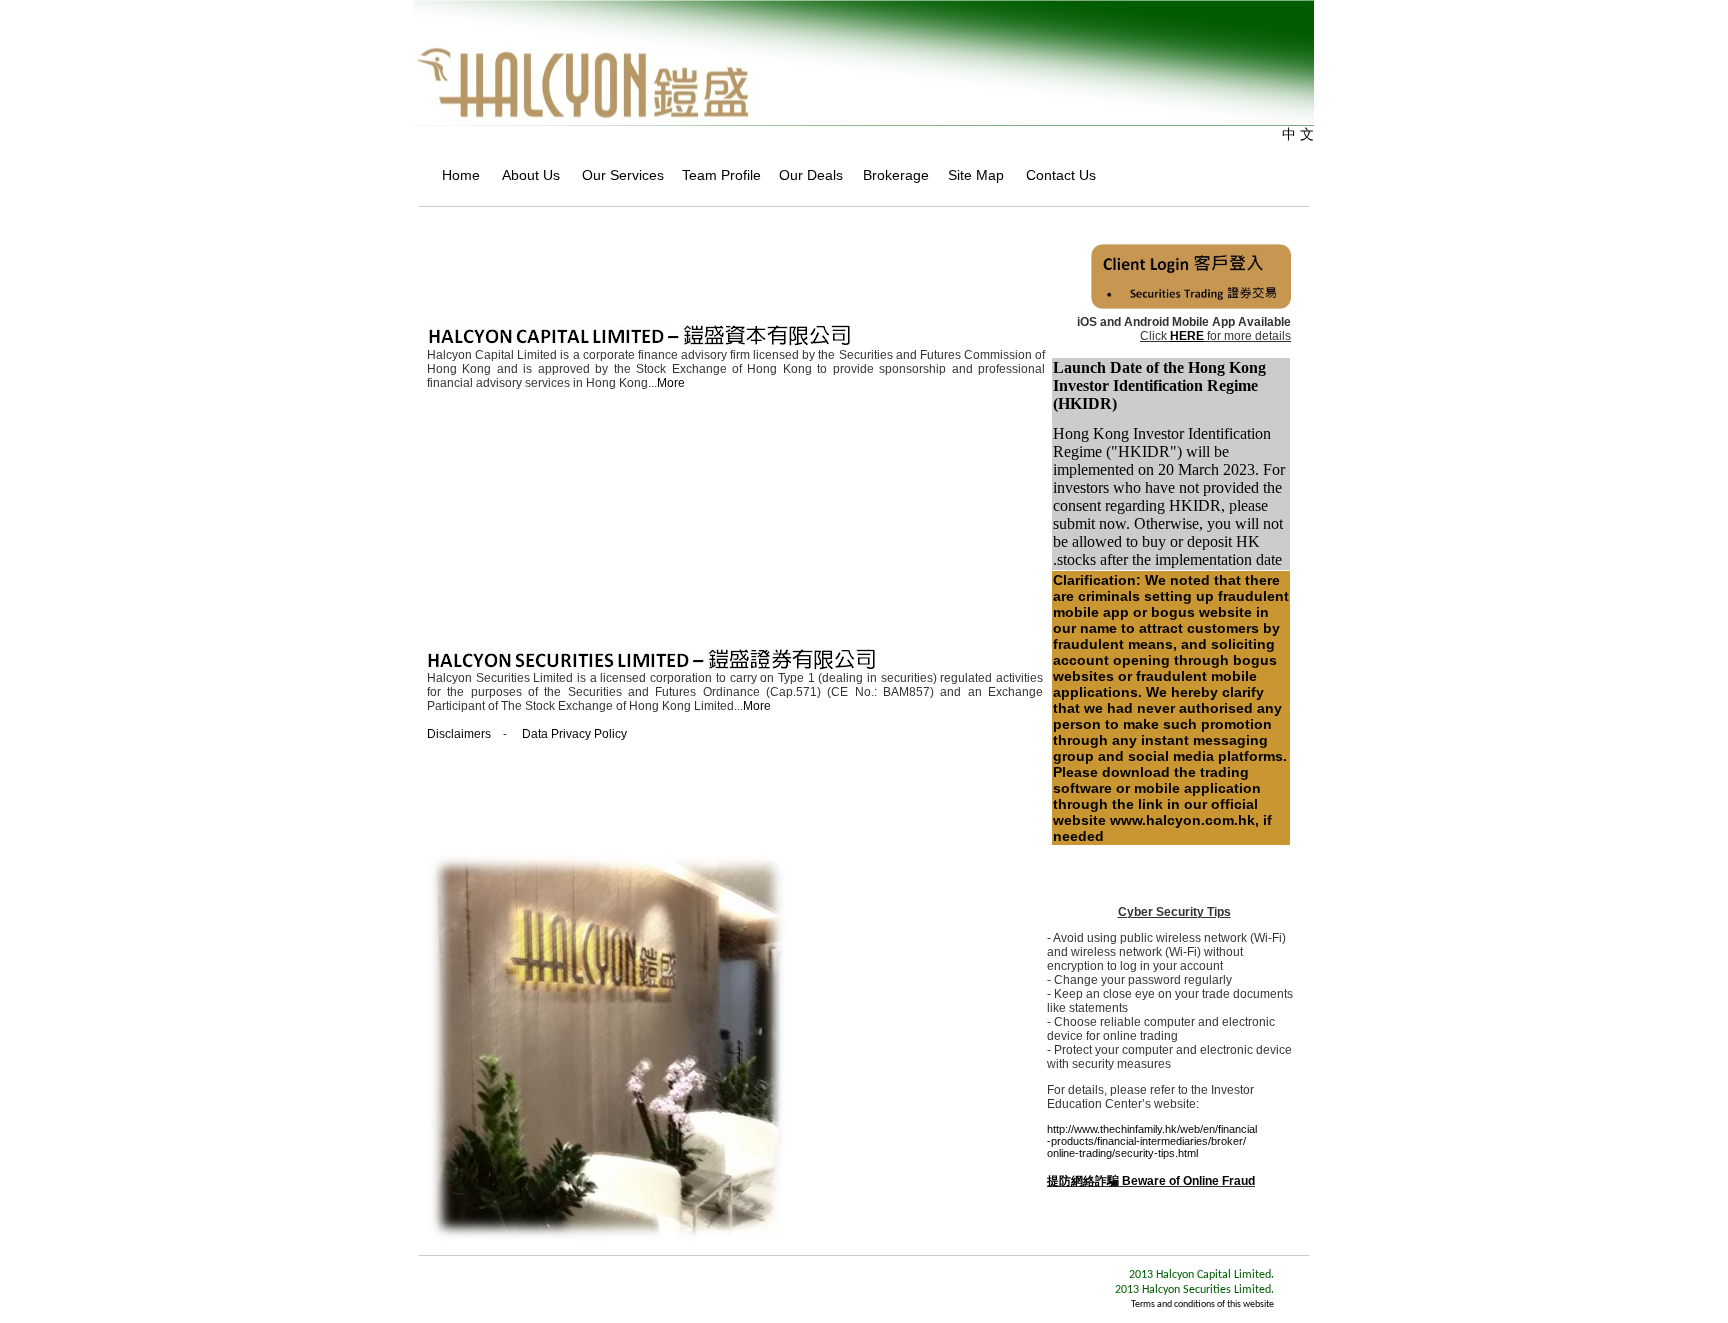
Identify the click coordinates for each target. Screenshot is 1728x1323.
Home (455, 175)
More (671, 383)
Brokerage (889, 175)
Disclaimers (459, 734)
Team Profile (714, 175)
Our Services (615, 175)
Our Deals (804, 175)
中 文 (1298, 134)
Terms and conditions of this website (1202, 1304)
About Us (525, 175)
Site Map (970, 175)
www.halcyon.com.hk (1182, 820)
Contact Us (1055, 175)
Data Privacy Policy (574, 734)
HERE (1187, 336)
